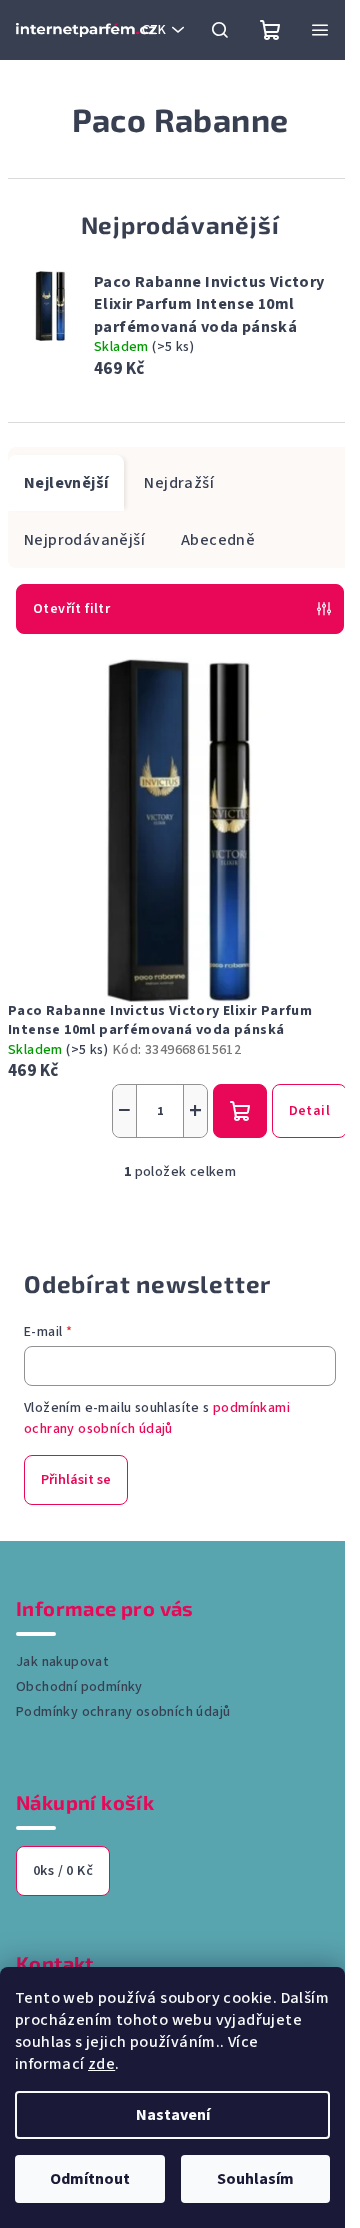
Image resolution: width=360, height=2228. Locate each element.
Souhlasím (255, 2179)
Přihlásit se (76, 1480)
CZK (154, 30)
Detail (309, 1111)
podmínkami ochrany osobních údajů (157, 1418)
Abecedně (218, 540)
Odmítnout (90, 2179)
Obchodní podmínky (79, 1687)
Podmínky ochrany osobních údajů (123, 1712)
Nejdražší (179, 483)
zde (101, 2064)
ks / (63, 1871)
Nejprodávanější (84, 540)
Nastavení (173, 2115)
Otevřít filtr (71, 609)
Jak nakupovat (62, 1662)
